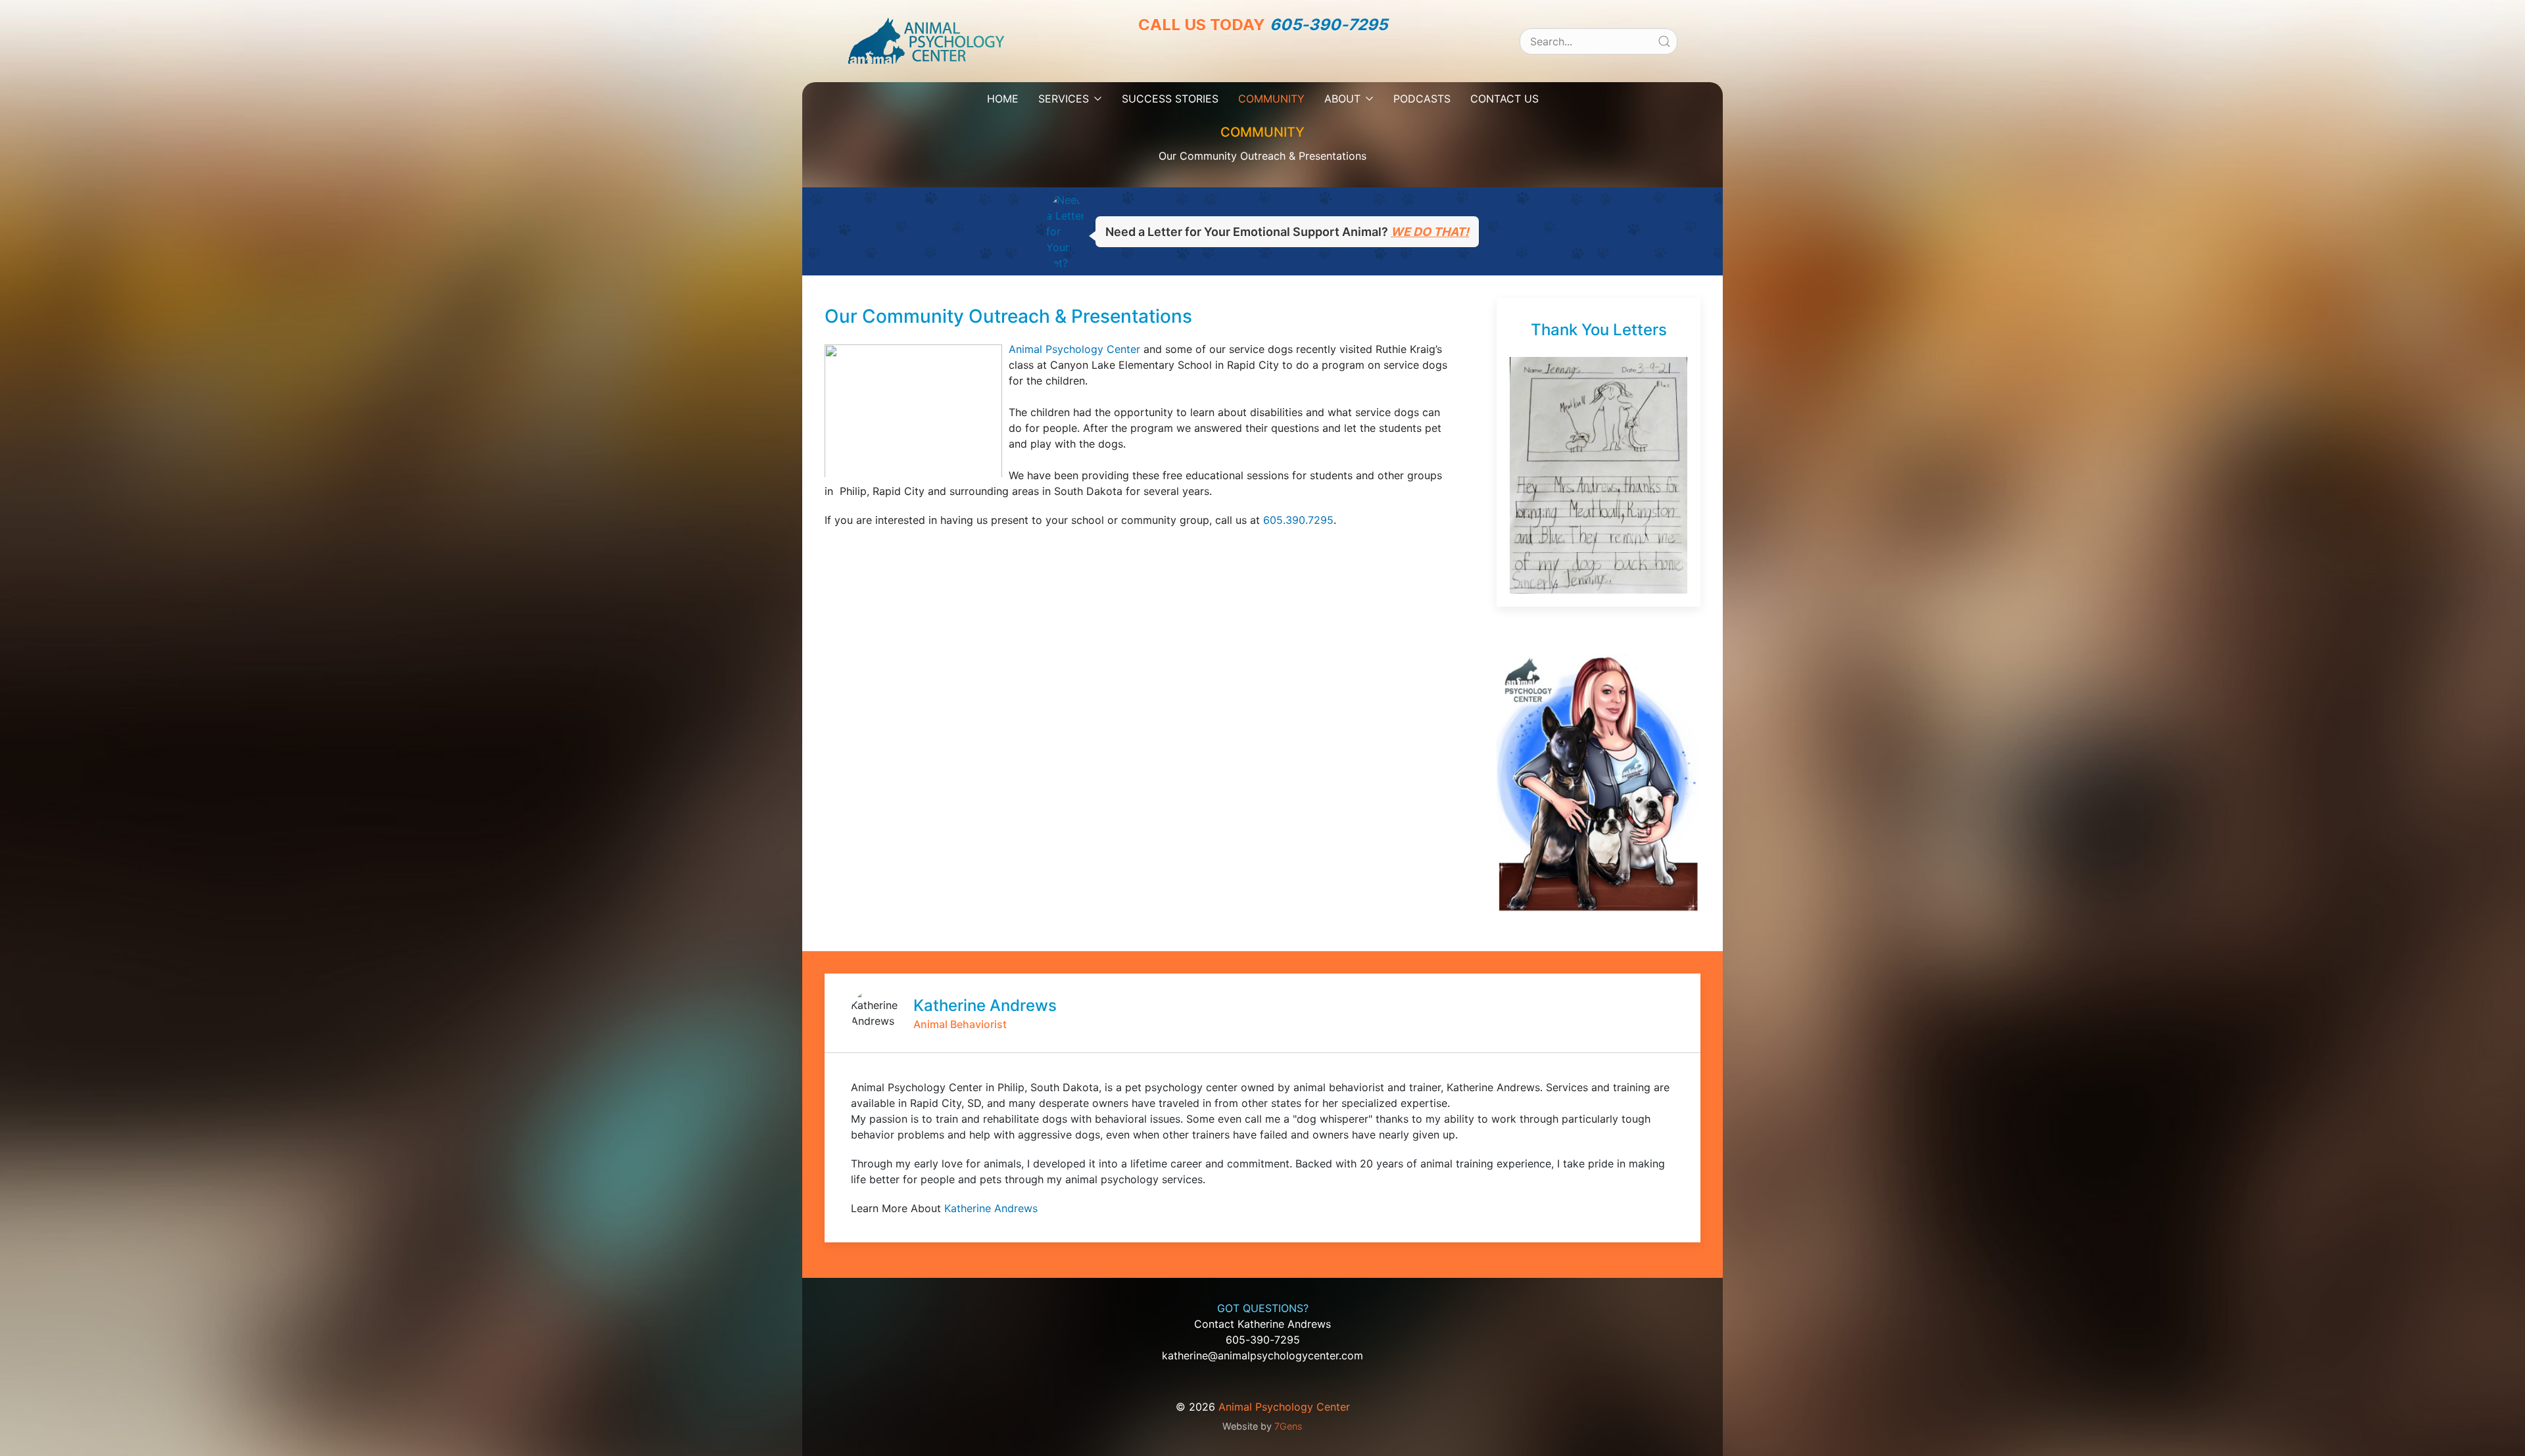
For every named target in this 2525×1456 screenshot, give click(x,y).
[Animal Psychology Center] (926, 40)
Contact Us (1504, 99)
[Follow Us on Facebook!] (1218, 59)
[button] (1599, 474)
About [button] (1342, 99)
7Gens (1288, 1426)
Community (1271, 99)
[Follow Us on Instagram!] (1248, 59)
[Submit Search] (1664, 41)
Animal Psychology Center (1074, 349)
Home (1003, 99)
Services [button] (1064, 99)
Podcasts (1422, 99)
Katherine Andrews (991, 1208)
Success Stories (1170, 99)
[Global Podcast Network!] (1278, 59)
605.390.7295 (1298, 520)
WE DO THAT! (1430, 232)
